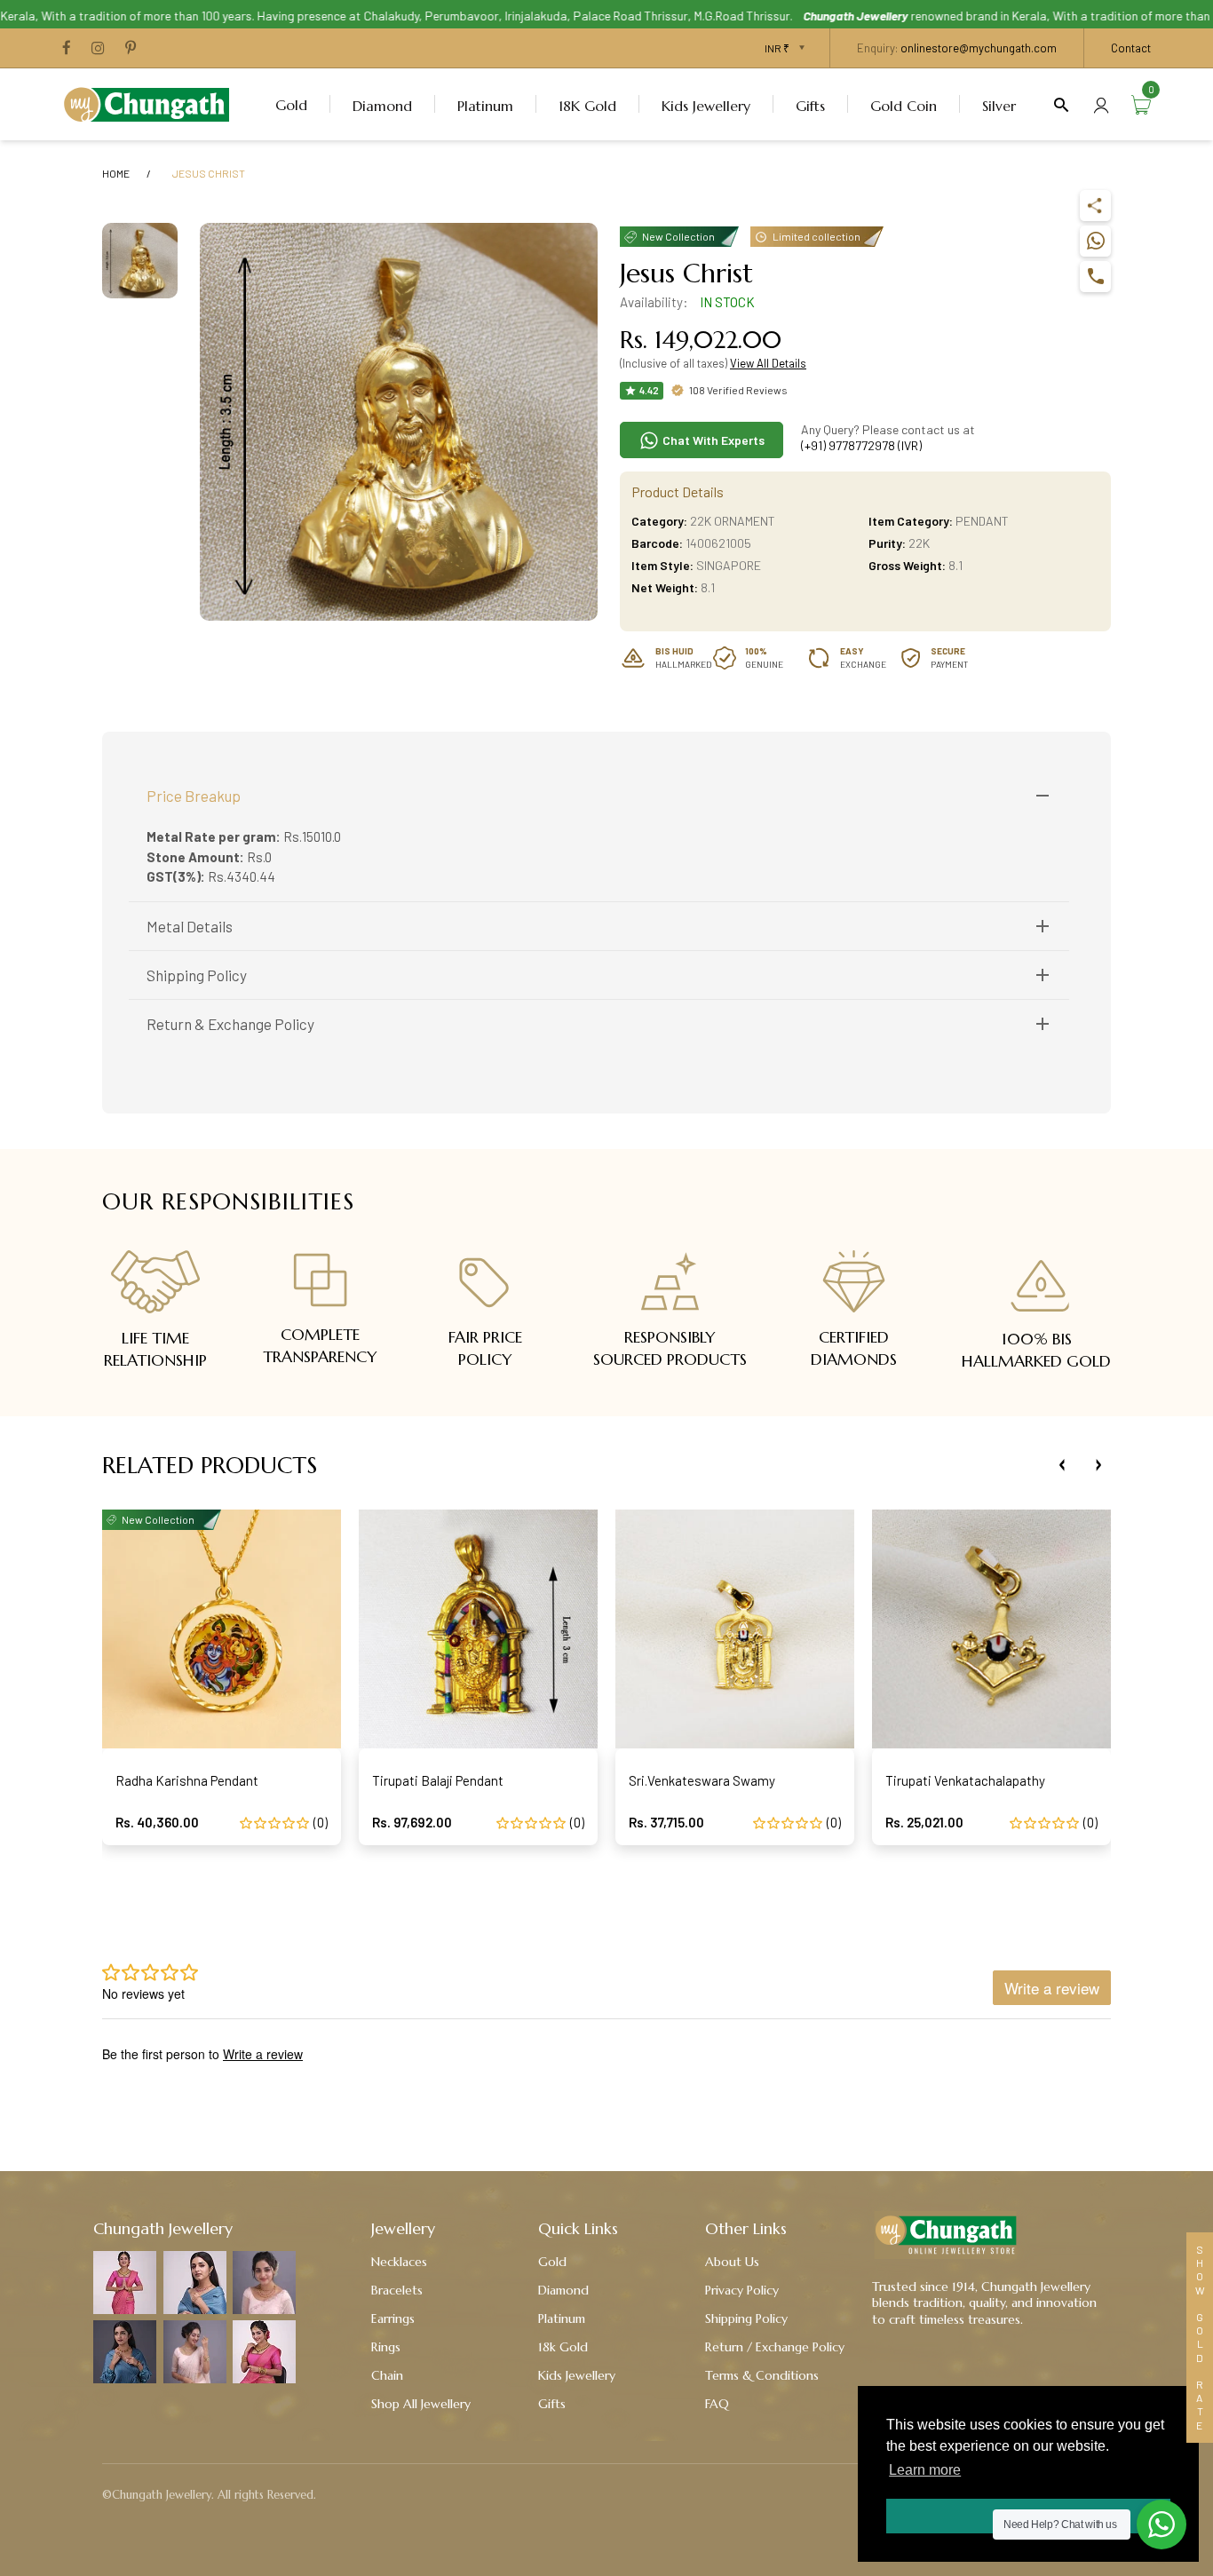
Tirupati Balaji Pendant (438, 1780)
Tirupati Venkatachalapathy (965, 1780)
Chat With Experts (712, 440)
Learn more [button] (925, 2470)
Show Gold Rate (1200, 2338)
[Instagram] (98, 49)
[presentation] (1062, 1465)
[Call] (1095, 277)
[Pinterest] (131, 49)
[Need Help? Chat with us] (1161, 2524)
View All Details (768, 363)
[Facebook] (67, 49)
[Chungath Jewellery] (151, 102)
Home (116, 173)
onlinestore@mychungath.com (979, 48)
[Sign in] (1101, 104)
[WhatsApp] (1095, 241)
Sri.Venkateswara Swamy (702, 1780)
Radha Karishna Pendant (187, 1780)
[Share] (1095, 206)
